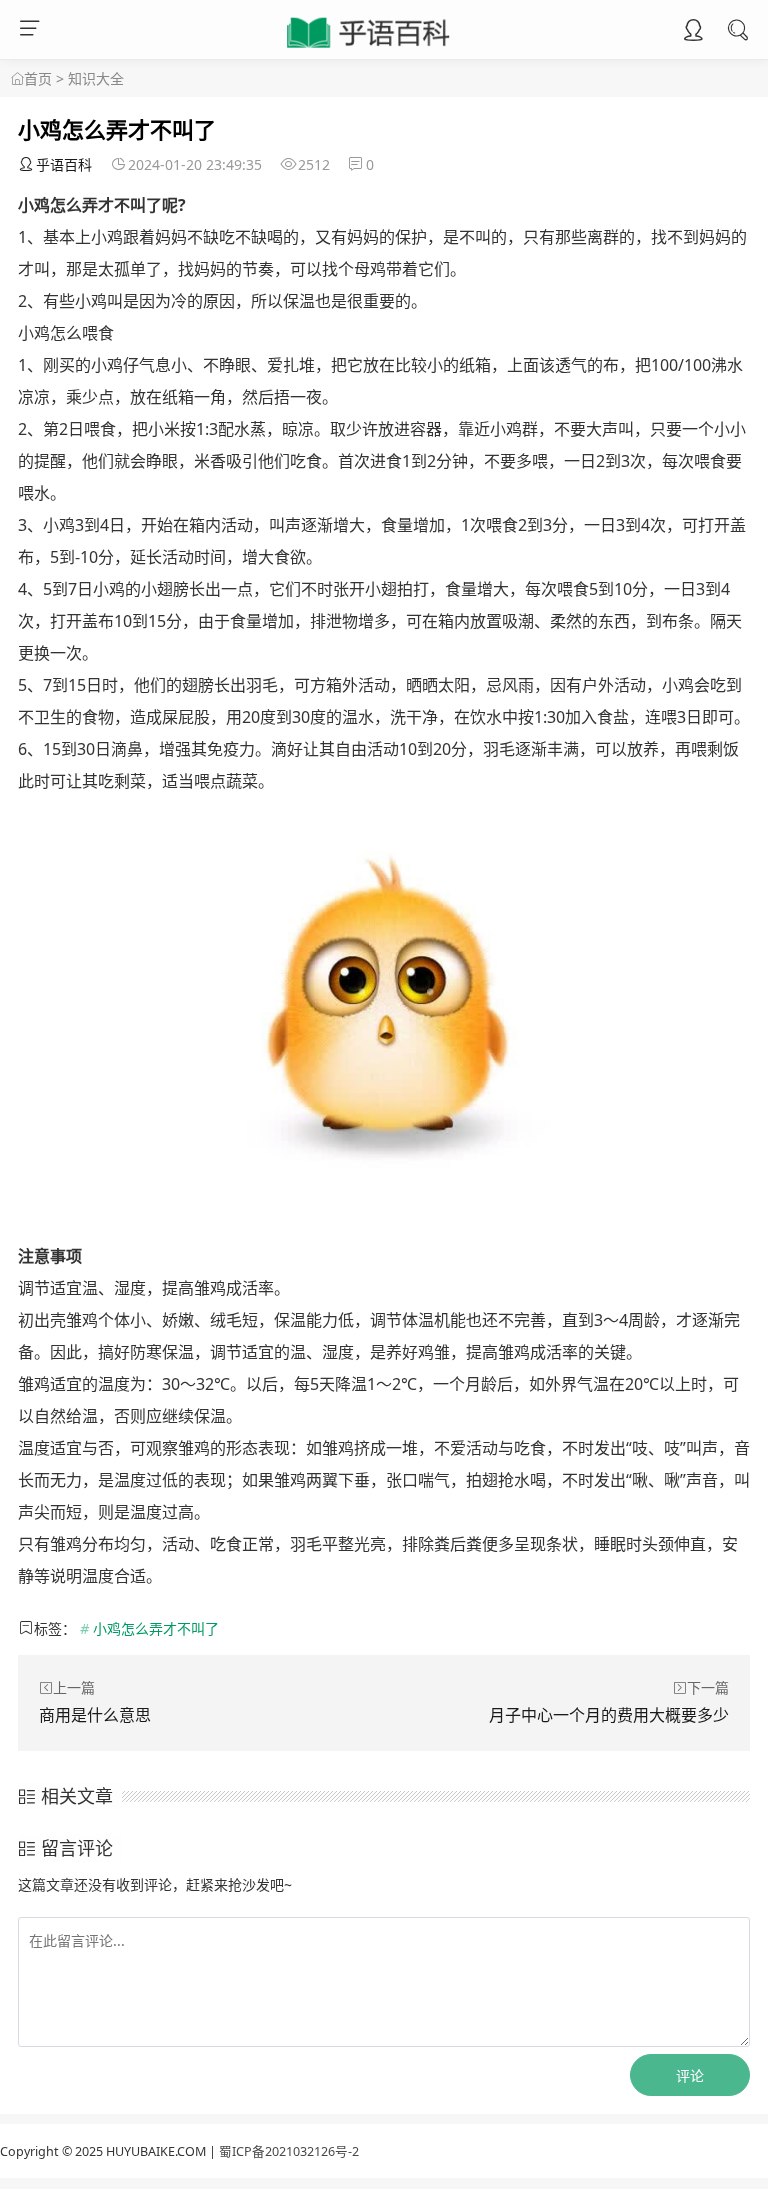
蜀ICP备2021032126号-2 (289, 2151)
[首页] (17, 79)
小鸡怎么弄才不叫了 (156, 1628)
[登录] (693, 32)
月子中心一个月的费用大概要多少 (609, 1715)
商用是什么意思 (95, 1715)
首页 (38, 78)
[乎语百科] (370, 49)
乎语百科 (64, 164)
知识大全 (96, 78)
